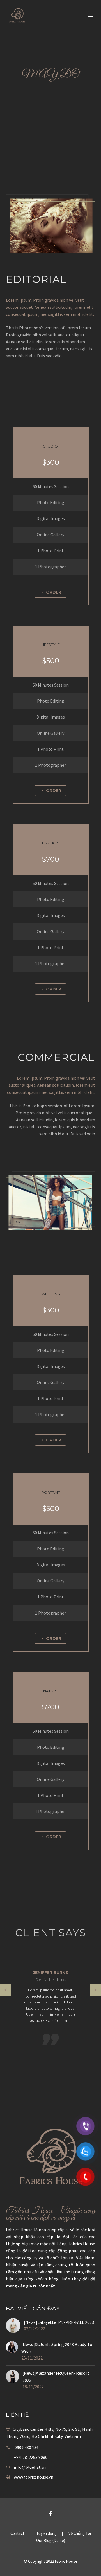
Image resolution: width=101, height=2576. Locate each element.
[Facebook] (50, 2514)
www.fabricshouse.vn (34, 2477)
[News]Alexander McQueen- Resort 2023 (56, 2377)
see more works (38, 378)
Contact (17, 2534)
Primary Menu (90, 15)
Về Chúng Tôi (80, 2534)
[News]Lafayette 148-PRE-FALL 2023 (59, 2322)
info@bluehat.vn (30, 2467)
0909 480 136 (27, 2447)
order (50, 592)
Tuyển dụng (46, 2534)
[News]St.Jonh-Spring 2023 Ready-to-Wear (58, 2348)
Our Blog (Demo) (51, 2541)
